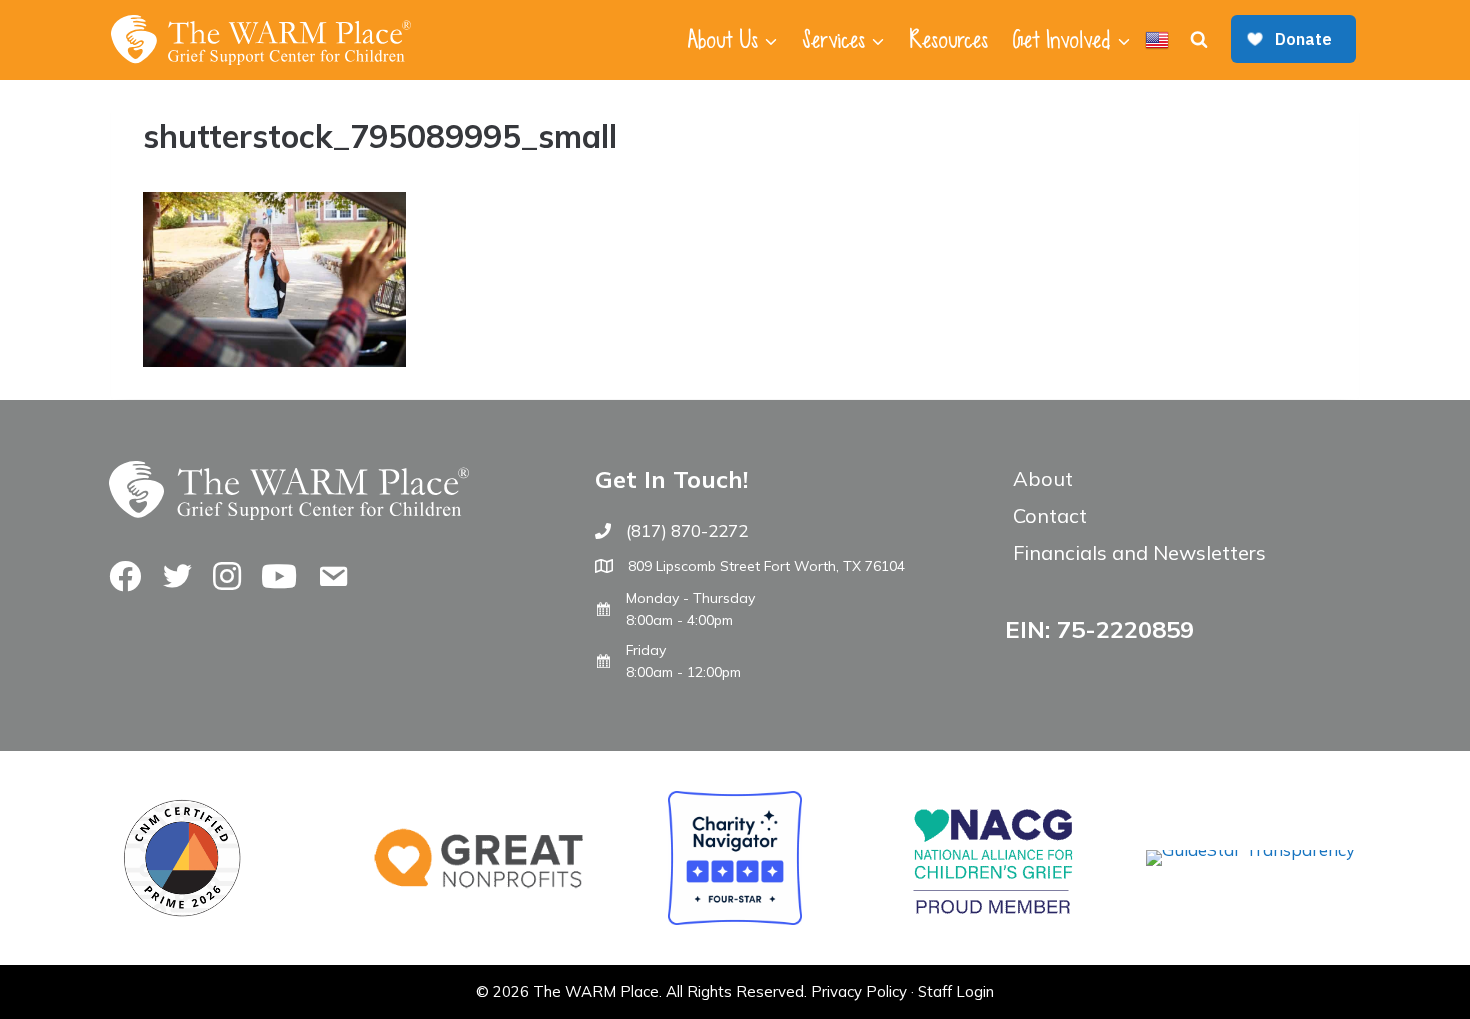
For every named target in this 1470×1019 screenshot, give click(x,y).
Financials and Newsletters (1139, 552)
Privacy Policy (859, 991)
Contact (1050, 515)
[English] (1157, 40)
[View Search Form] (1199, 40)
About (1043, 478)
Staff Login (956, 991)
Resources (948, 40)
